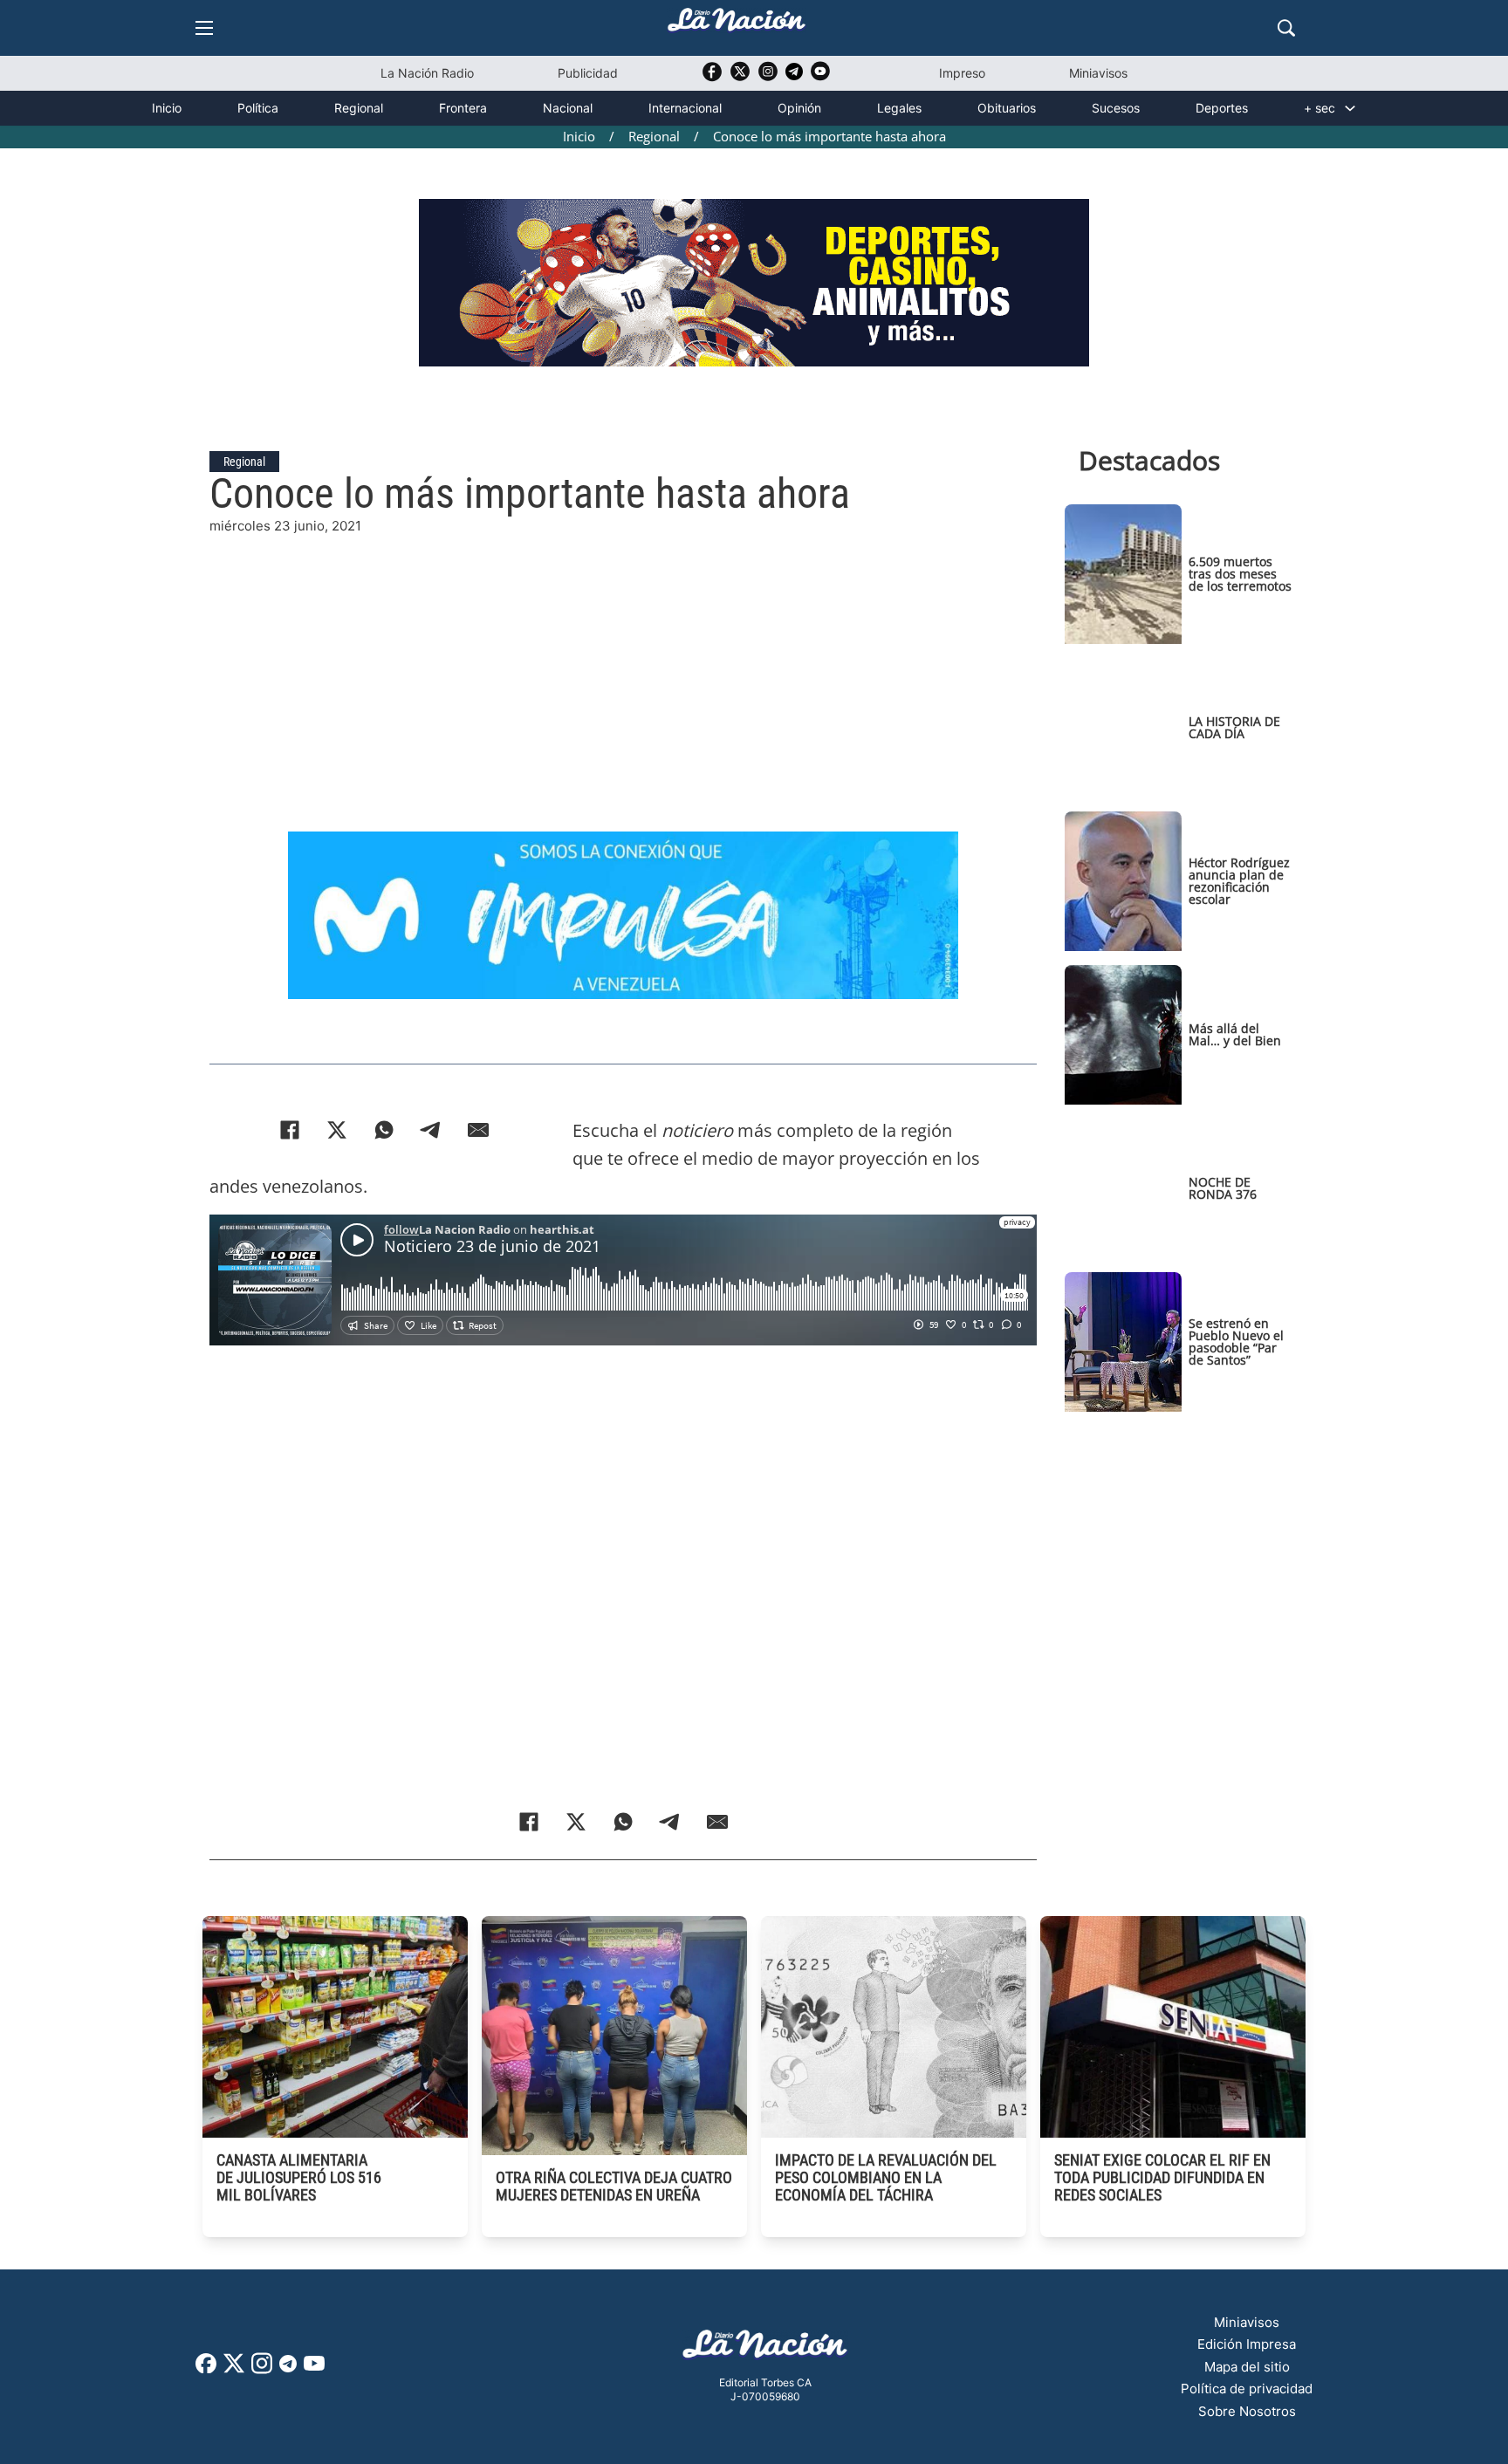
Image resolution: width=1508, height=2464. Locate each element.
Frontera (463, 108)
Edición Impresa (1247, 2344)
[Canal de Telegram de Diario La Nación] (794, 76)
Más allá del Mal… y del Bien (1235, 1034)
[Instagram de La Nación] (768, 77)
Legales (899, 108)
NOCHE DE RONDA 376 (1223, 1188)
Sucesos (1116, 108)
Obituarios (1007, 108)
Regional (359, 108)
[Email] (478, 1130)
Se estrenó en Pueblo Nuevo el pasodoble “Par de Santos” (1236, 1342)
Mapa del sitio (1247, 2367)
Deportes (1222, 108)
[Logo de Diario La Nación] (765, 2349)
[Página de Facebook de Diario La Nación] (206, 2368)
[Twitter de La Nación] (740, 77)
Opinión (799, 108)
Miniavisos (1098, 73)
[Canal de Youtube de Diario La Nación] (820, 77)
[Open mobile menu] (204, 28)
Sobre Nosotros (1247, 2411)
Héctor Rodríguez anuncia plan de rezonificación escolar (1239, 881)
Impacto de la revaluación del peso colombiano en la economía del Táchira (886, 2177)
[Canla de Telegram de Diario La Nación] (288, 2368)
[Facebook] (290, 1130)
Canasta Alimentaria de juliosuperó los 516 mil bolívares (299, 2177)
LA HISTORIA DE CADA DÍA (1234, 727)
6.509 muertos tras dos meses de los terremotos (1240, 574)
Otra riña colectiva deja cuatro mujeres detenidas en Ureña (614, 2186)
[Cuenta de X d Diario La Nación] (234, 2369)
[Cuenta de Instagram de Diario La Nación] (262, 2369)
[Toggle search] (1286, 28)
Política (258, 108)
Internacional (685, 108)
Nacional (568, 108)
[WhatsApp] (384, 1130)
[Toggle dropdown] (1350, 108)
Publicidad (588, 73)
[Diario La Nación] (737, 25)
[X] (337, 1130)
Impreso (962, 73)
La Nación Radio (427, 73)
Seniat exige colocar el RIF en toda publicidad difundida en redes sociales (1162, 2177)
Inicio (167, 108)
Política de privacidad (1247, 2389)
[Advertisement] (623, 659)
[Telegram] (431, 1130)
